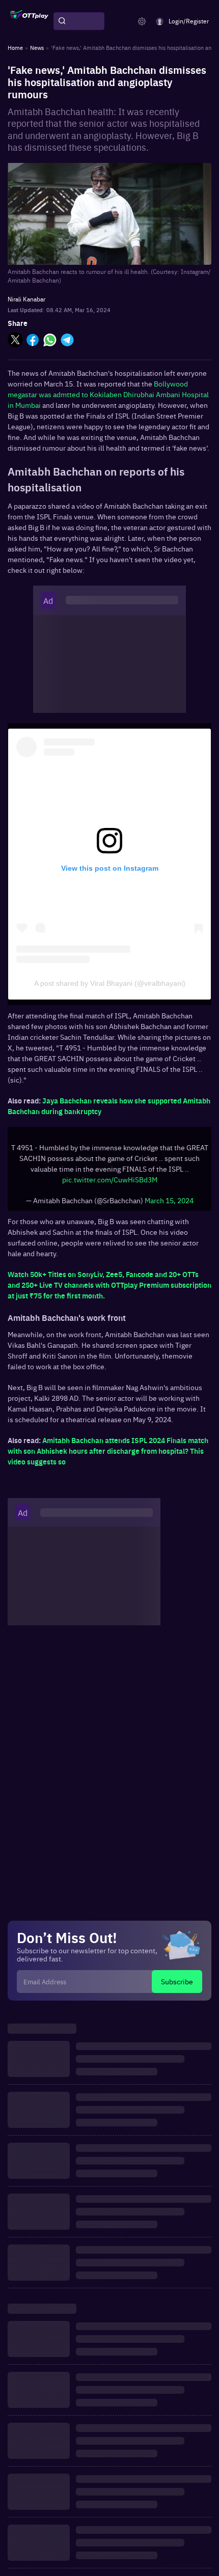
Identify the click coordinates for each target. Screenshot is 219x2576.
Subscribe (177, 1981)
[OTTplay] (29, 21)
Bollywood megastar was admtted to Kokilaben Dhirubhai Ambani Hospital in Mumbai (108, 394)
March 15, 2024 (169, 1200)
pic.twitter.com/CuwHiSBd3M (110, 1179)
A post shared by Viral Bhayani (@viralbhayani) (110, 983)
